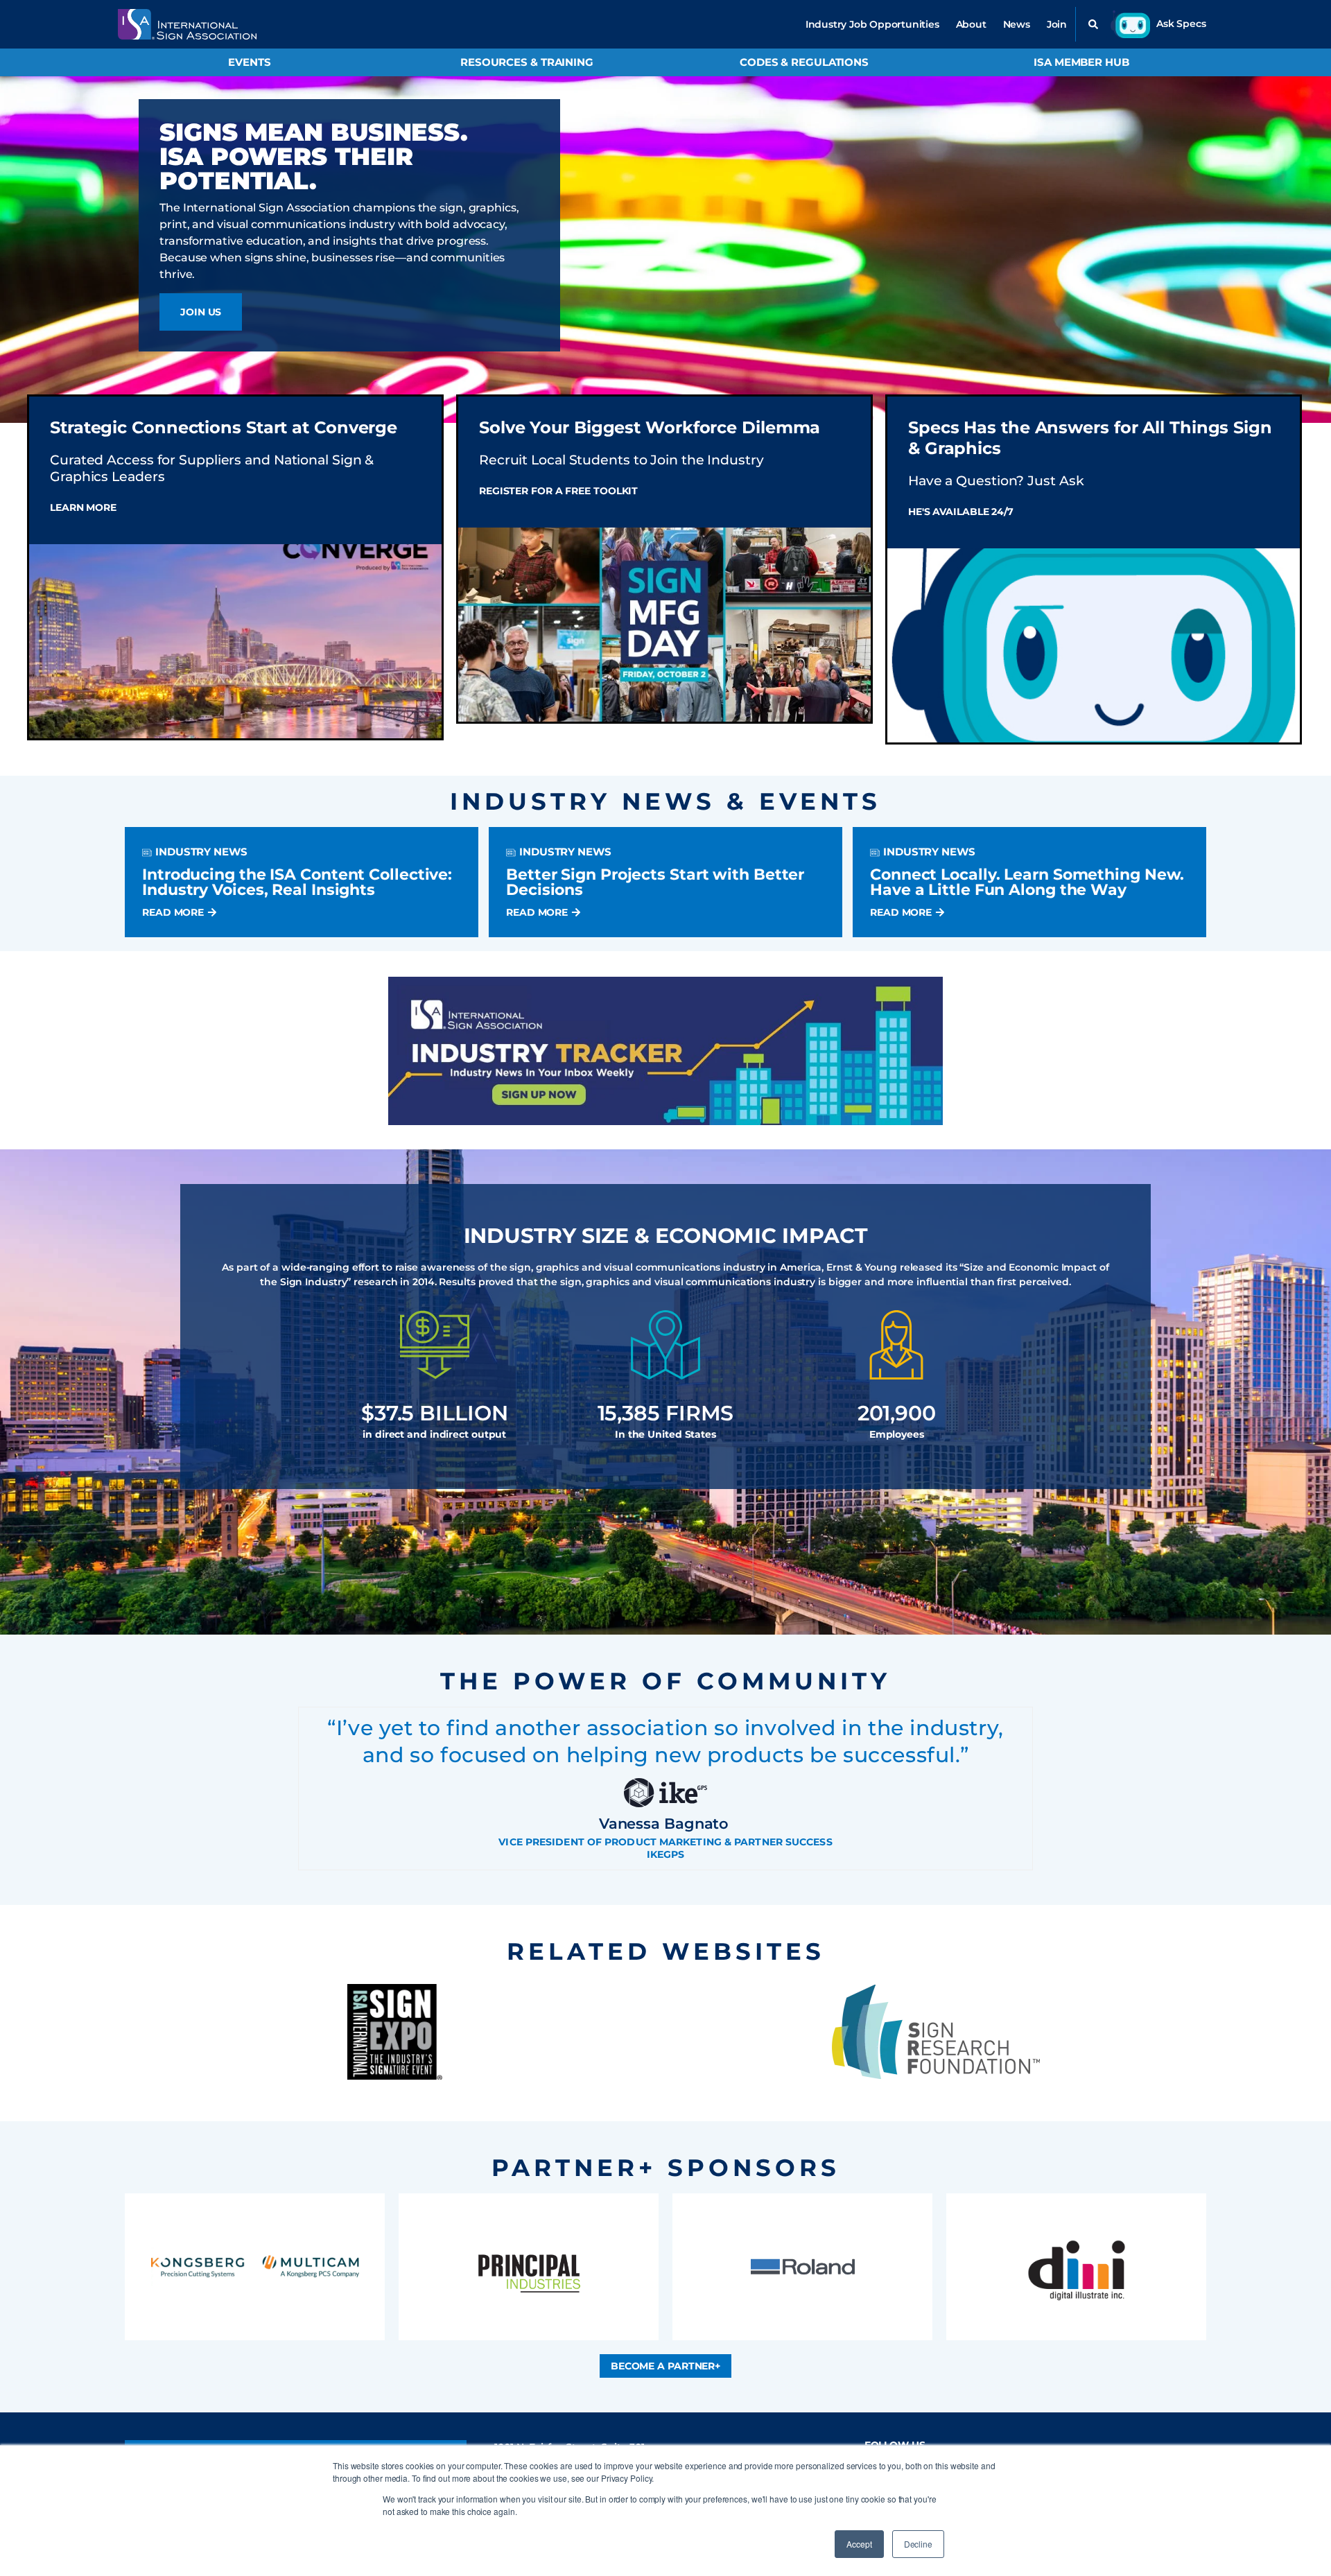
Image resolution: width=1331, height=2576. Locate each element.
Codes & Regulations (804, 62)
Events (249, 62)
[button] (1093, 24)
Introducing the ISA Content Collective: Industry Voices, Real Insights (297, 882)
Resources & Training (527, 62)
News (1017, 24)
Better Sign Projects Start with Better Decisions (655, 882)
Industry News (201, 852)
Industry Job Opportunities (872, 24)
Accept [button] (859, 2544)
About (971, 24)
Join (1057, 24)
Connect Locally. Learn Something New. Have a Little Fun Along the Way (1027, 882)
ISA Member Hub (1081, 62)
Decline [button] (918, 2544)
